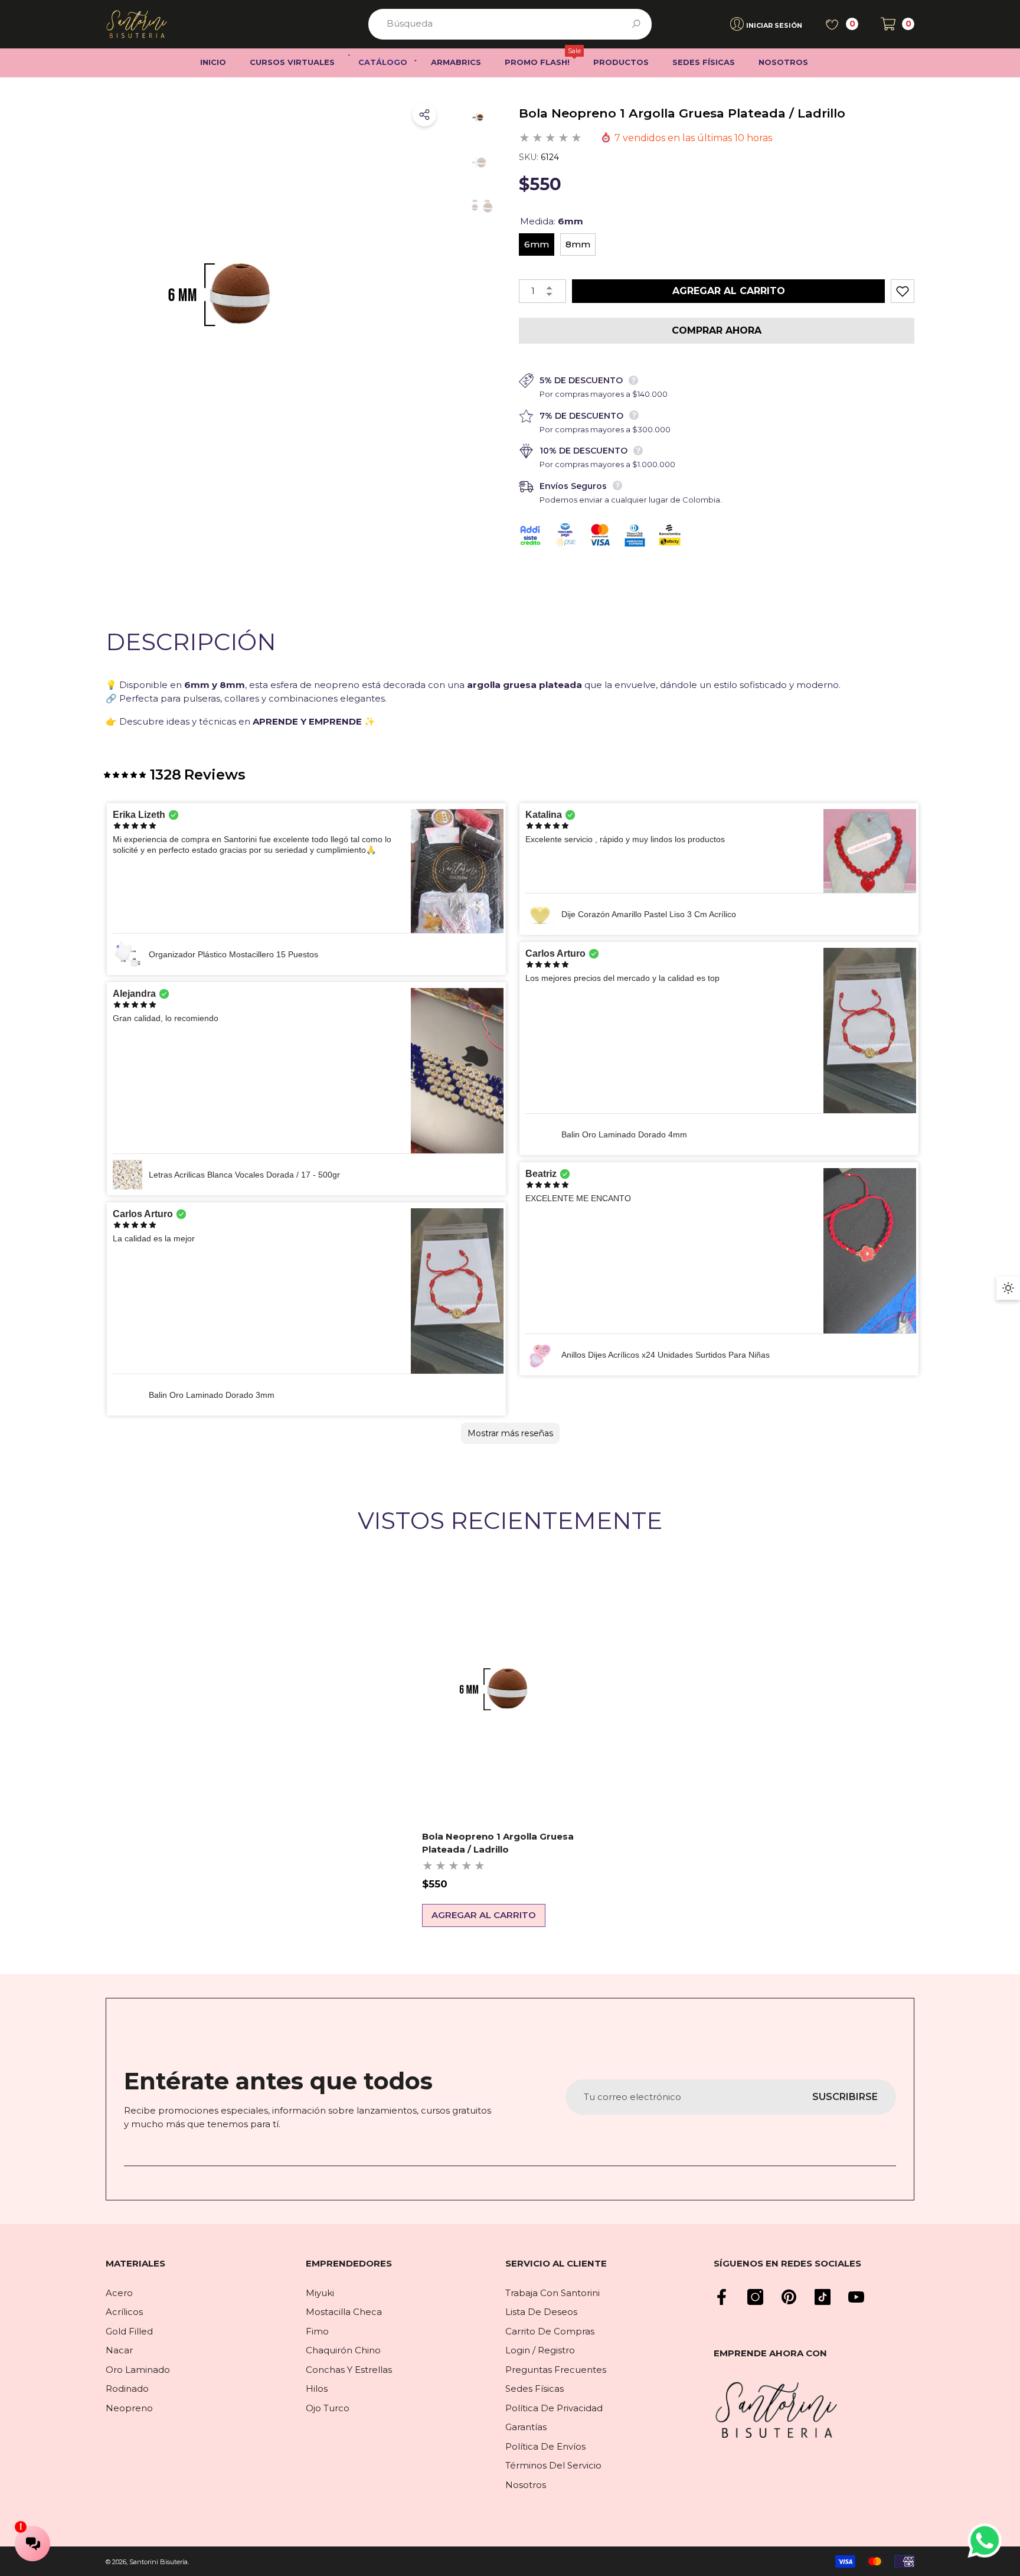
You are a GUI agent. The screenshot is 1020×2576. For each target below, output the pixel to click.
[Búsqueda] (510, 24)
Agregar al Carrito (729, 291)
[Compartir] (424, 115)
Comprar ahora (717, 330)
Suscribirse (845, 2097)
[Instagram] (755, 2297)
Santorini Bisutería (158, 2562)
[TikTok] (823, 2297)
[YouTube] (856, 2297)
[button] (898, 24)
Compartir (424, 115)
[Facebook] (722, 2297)
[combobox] (496, 24)
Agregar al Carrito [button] (484, 1915)
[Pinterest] (789, 2297)
